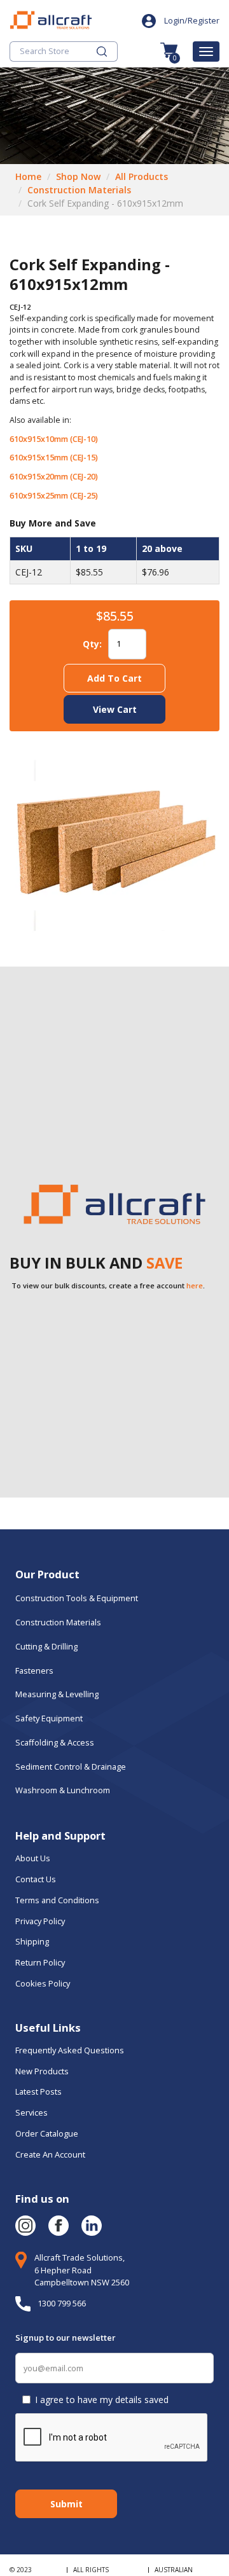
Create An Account (50, 2154)
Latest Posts (38, 2091)
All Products (142, 176)
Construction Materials (79, 190)
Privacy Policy (40, 1921)
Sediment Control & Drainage (71, 1767)
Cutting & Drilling (46, 1646)
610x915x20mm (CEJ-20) (54, 477)
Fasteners (34, 1670)
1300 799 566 (62, 2303)
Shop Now (78, 176)
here (195, 1285)
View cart (115, 709)
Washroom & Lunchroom (63, 1790)
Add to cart (114, 678)
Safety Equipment (49, 1718)
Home (28, 176)
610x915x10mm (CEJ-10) (54, 439)
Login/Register (192, 21)
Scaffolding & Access (55, 1742)
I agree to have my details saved (102, 2400)
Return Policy (40, 1962)
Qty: (92, 644)
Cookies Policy (44, 1983)
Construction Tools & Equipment (77, 1598)
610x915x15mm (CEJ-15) (54, 458)
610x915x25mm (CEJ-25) (54, 496)
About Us (34, 1858)
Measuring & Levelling (57, 1694)
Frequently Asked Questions (70, 2050)
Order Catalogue (47, 2133)
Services (31, 2112)
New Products (42, 2071)
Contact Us (36, 1879)
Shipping (32, 1941)
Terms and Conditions (57, 1900)
